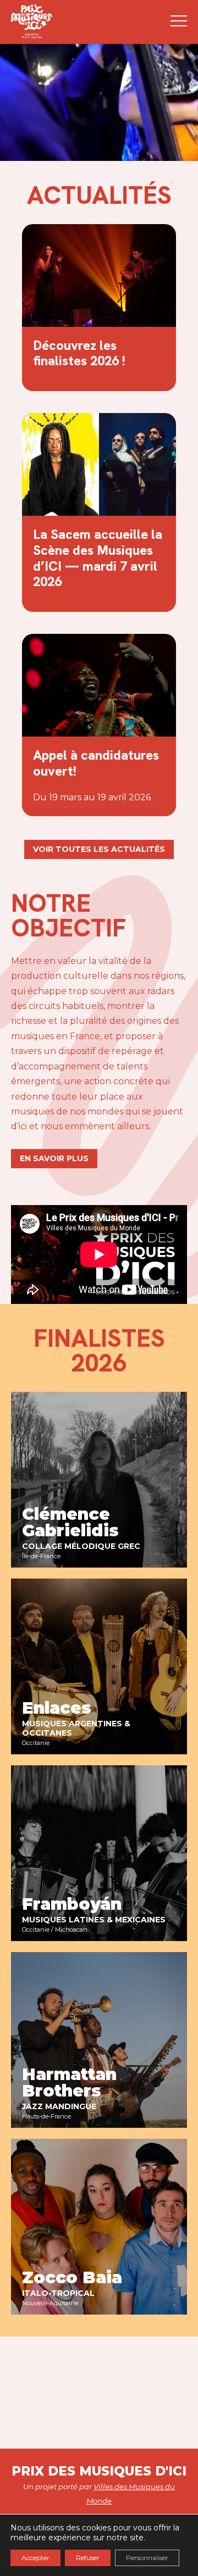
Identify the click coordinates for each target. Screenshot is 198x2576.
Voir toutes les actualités (99, 849)
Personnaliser (147, 2558)
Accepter (35, 2558)
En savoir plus (54, 1158)
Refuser (88, 2558)
